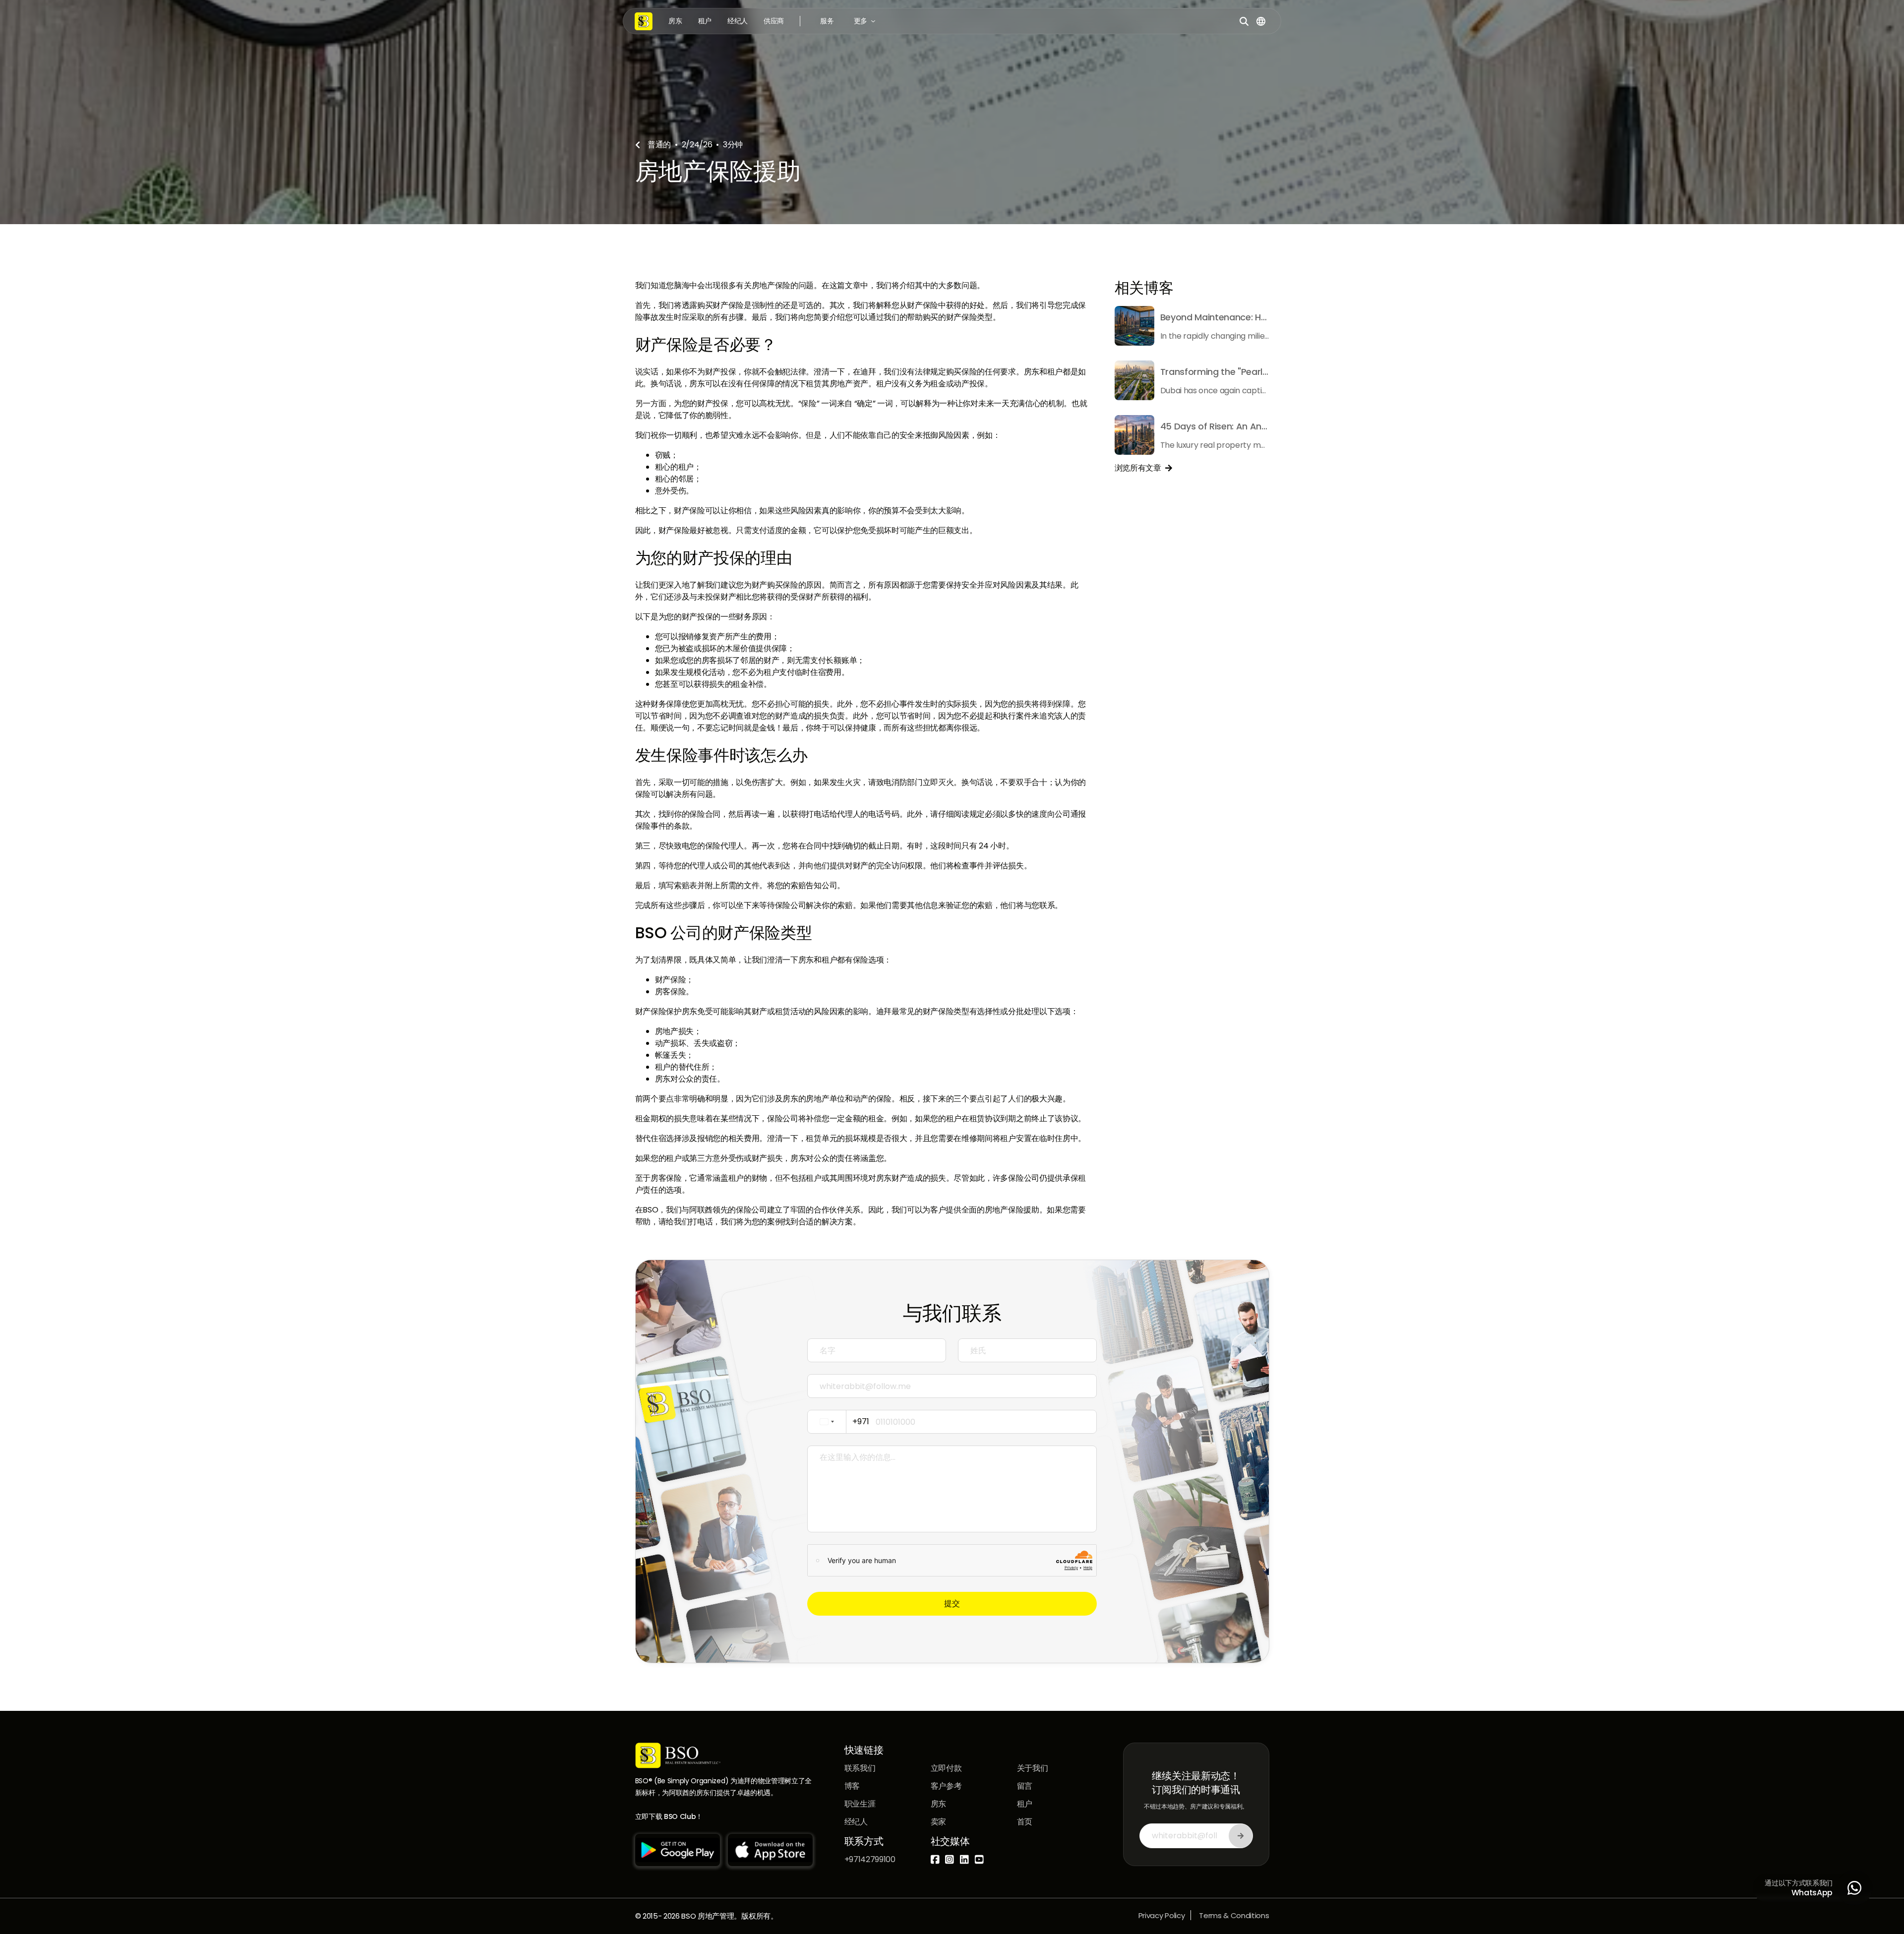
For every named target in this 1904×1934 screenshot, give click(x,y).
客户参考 (946, 1786)
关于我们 (1033, 1768)
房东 (675, 21)
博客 (852, 1786)
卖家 (938, 1822)
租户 (705, 21)
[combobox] (841, 1422)
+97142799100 (870, 1859)
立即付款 (946, 1768)
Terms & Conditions (1234, 1915)
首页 (1025, 1822)
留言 (1025, 1786)
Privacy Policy (1162, 1915)
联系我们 (860, 1768)
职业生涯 (860, 1804)
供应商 (774, 21)
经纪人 (738, 21)
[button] (827, 21)
